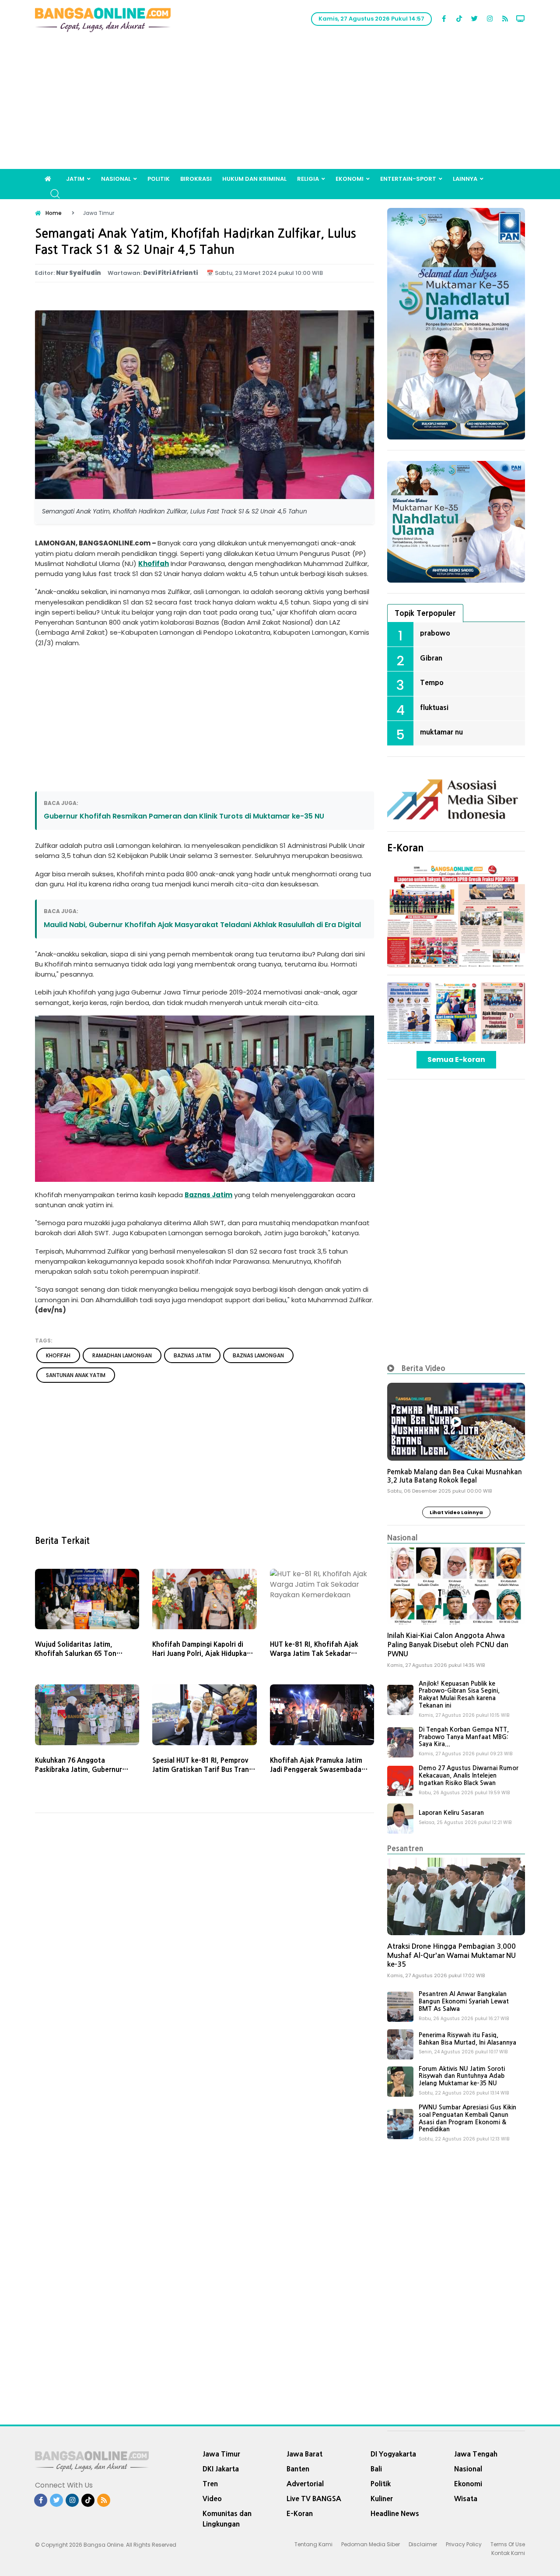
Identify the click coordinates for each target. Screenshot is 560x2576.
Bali (376, 2469)
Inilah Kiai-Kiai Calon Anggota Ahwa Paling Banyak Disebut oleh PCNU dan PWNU (448, 1645)
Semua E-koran (456, 1060)
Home (54, 213)
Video (212, 2499)
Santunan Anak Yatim (76, 1375)
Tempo (432, 682)
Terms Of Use (508, 2544)
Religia (308, 179)
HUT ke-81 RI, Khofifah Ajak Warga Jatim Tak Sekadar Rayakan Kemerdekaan (314, 1653)
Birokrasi (196, 179)
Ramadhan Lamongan (122, 1355)
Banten (298, 2469)
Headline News (395, 2513)
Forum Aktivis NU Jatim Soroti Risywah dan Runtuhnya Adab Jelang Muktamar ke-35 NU (462, 2076)
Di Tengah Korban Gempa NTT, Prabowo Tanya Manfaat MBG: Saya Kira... (464, 1737)
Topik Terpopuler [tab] (425, 613)
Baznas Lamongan (258, 1355)
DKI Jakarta (221, 2469)
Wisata (466, 2499)
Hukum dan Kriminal (254, 179)
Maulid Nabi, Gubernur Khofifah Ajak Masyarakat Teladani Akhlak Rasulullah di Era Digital (202, 925)
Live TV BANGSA (314, 2499)
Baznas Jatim (208, 1195)
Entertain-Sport (408, 179)
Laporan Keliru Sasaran (451, 1813)
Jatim (75, 179)
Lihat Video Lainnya (456, 1512)
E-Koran (406, 848)
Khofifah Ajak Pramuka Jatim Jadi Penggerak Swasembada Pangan (316, 1769)
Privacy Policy (464, 2544)
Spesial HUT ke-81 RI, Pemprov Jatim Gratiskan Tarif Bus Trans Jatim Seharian (202, 1769)
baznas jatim (192, 1355)
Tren (210, 2484)
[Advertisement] (280, 103)
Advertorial (305, 2484)
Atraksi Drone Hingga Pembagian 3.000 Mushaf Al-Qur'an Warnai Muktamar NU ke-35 (451, 1956)
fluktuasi (434, 707)
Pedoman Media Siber (371, 2544)
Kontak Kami (508, 2553)
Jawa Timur (221, 2454)
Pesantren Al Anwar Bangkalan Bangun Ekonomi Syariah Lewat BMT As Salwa (464, 2001)
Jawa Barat (304, 2454)
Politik (159, 179)
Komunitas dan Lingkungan (227, 2519)
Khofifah (154, 564)
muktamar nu (441, 732)
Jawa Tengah (476, 2454)
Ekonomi (350, 179)
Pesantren (405, 1848)
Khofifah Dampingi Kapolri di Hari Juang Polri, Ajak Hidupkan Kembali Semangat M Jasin (201, 1653)
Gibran (431, 658)
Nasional (116, 179)
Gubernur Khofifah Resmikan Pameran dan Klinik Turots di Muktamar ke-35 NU (184, 816)
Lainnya (465, 179)
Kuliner (382, 2499)
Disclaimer (423, 2544)
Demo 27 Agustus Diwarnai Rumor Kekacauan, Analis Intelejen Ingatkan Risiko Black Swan (469, 1775)
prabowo (435, 633)
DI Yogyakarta (393, 2454)
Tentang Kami (313, 2544)
